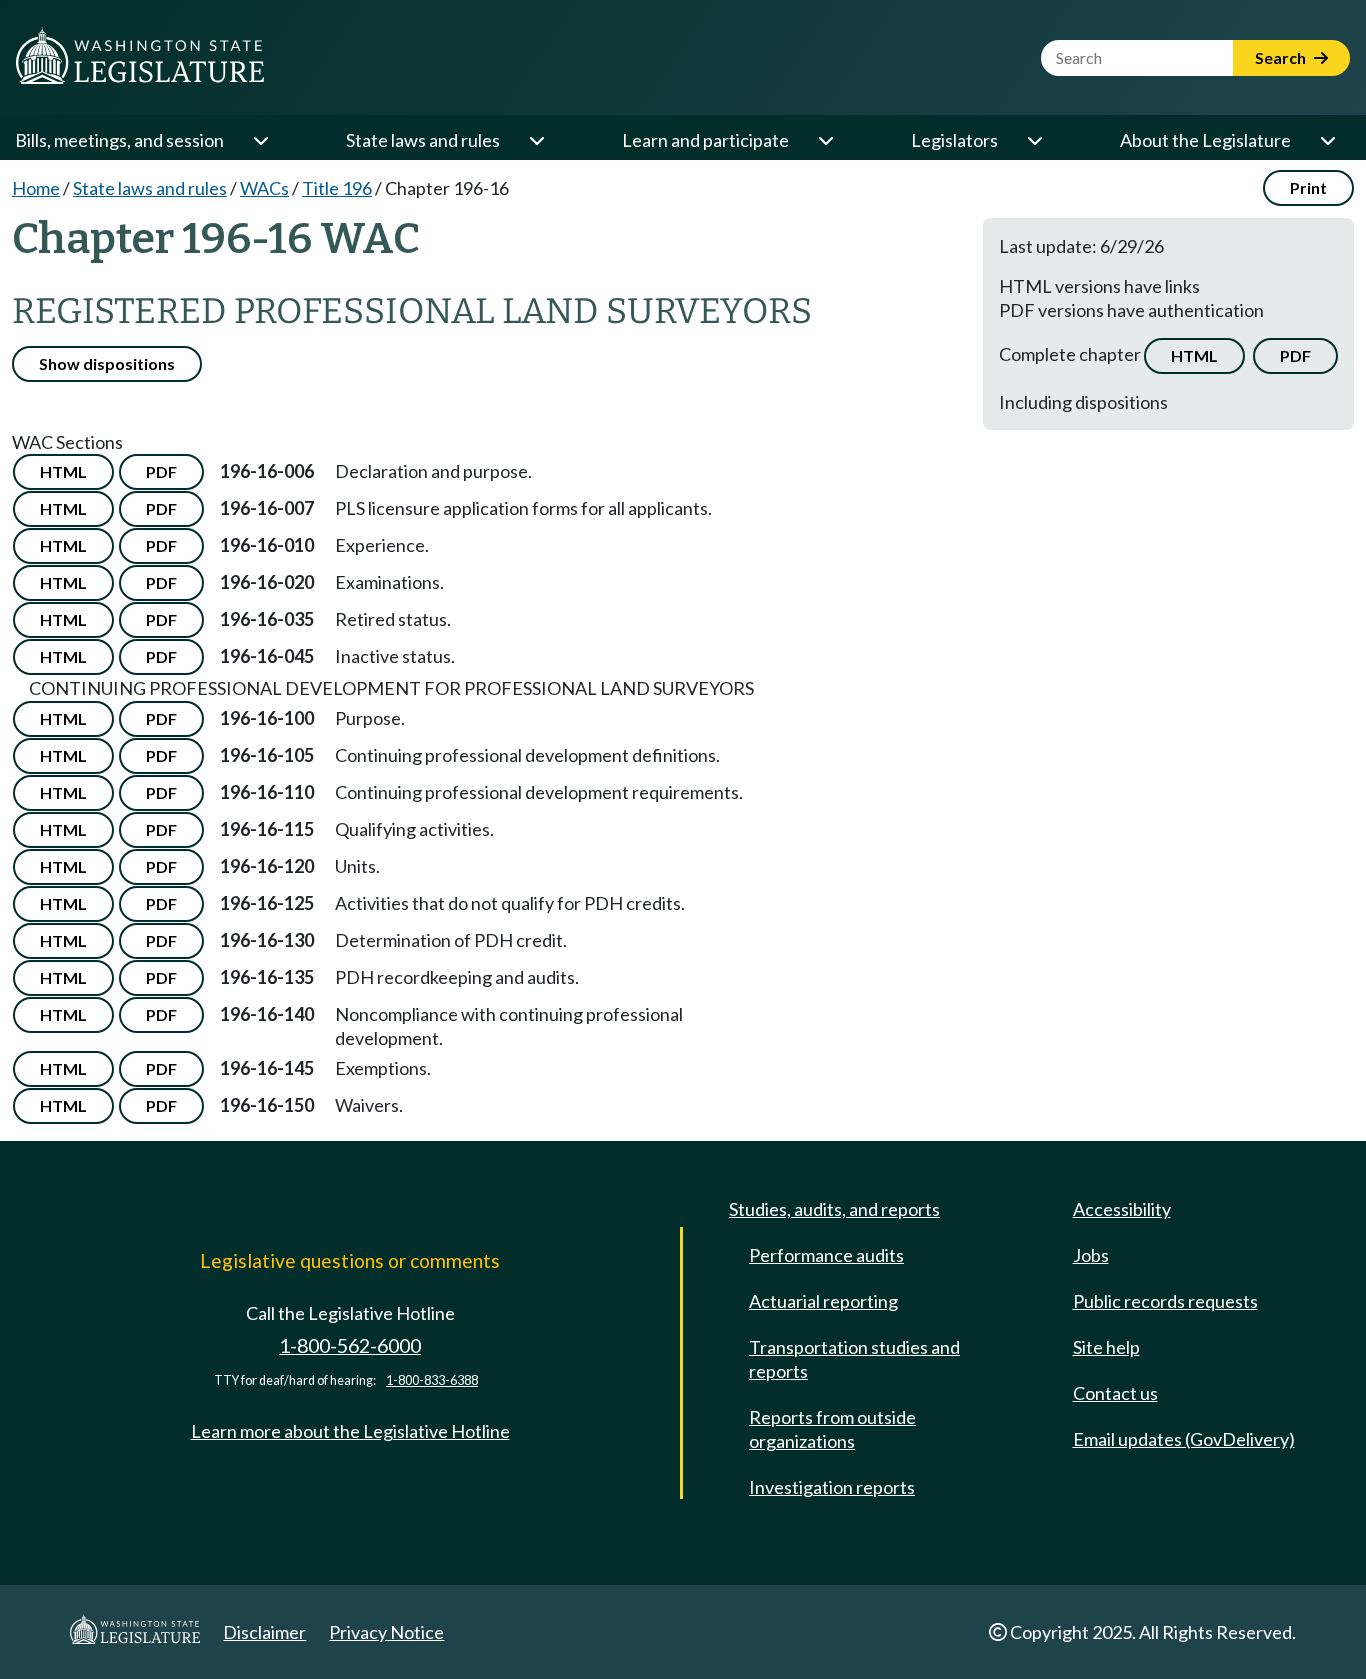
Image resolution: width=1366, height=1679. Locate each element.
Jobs (1091, 1255)
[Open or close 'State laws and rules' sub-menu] (536, 140)
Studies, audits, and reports (834, 1209)
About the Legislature (1205, 140)
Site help (1106, 1347)
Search (1282, 57)
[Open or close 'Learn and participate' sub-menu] (825, 140)
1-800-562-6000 (350, 1345)
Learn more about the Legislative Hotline (350, 1431)
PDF (1295, 355)
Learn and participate (705, 140)
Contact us (1115, 1393)
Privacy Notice (386, 1632)
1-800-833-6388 (432, 1380)
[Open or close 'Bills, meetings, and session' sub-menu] (260, 140)
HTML (1194, 355)
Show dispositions (107, 363)
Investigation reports (832, 1487)
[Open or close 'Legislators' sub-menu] (1034, 140)
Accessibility (1122, 1209)
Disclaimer (264, 1632)
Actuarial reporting (823, 1301)
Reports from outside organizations (832, 1429)
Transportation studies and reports (854, 1359)
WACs (264, 188)
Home (36, 188)
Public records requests (1165, 1301)
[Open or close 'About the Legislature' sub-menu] (1327, 140)
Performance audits (826, 1255)
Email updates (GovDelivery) (1184, 1439)
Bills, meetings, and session (119, 140)
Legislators (954, 140)
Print (1308, 187)
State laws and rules (423, 140)
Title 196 (337, 188)
